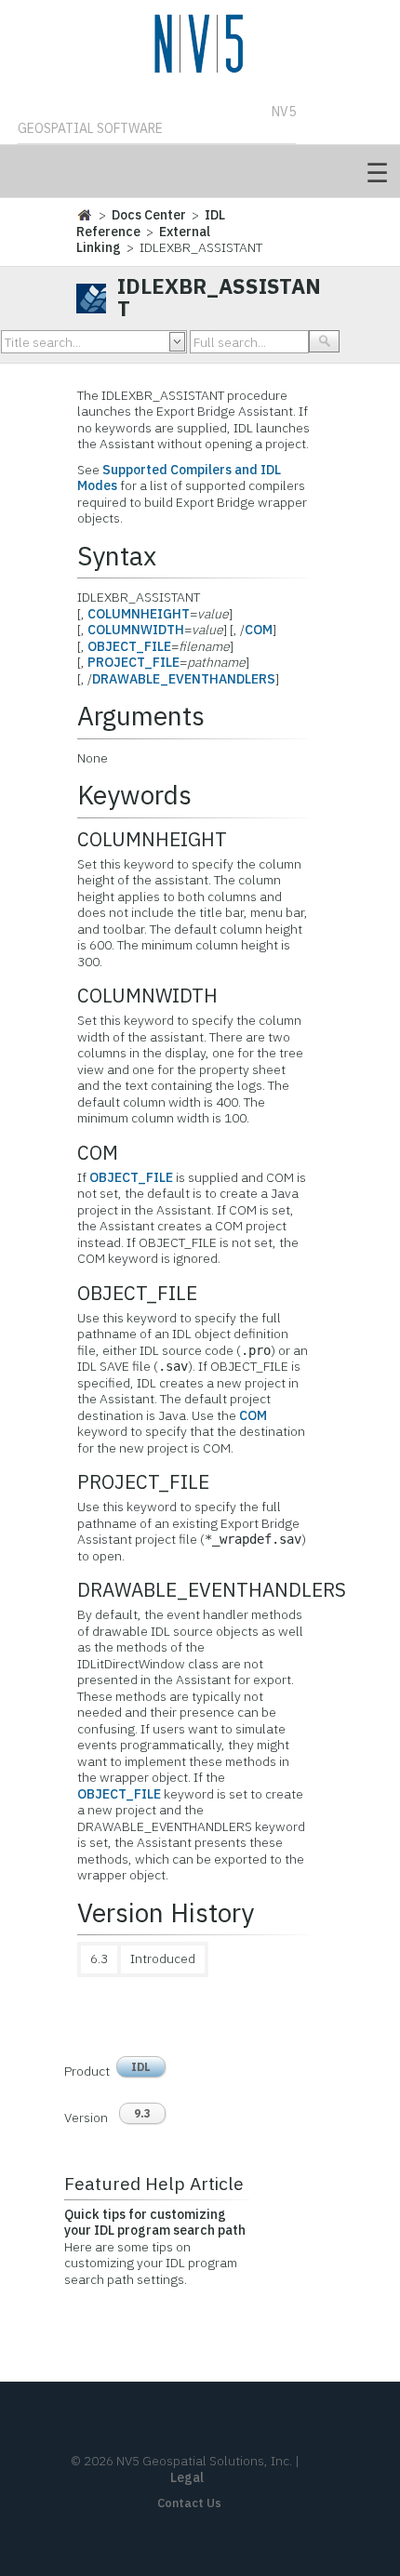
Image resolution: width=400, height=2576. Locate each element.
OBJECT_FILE (129, 646)
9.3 (142, 2113)
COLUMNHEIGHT (139, 614)
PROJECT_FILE (133, 662)
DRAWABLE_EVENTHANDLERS (184, 679)
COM (259, 630)
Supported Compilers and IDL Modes (179, 478)
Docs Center (149, 215)
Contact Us (189, 2503)
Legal (187, 2477)
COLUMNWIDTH (136, 630)
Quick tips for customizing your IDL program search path (155, 2223)
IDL (141, 2067)
